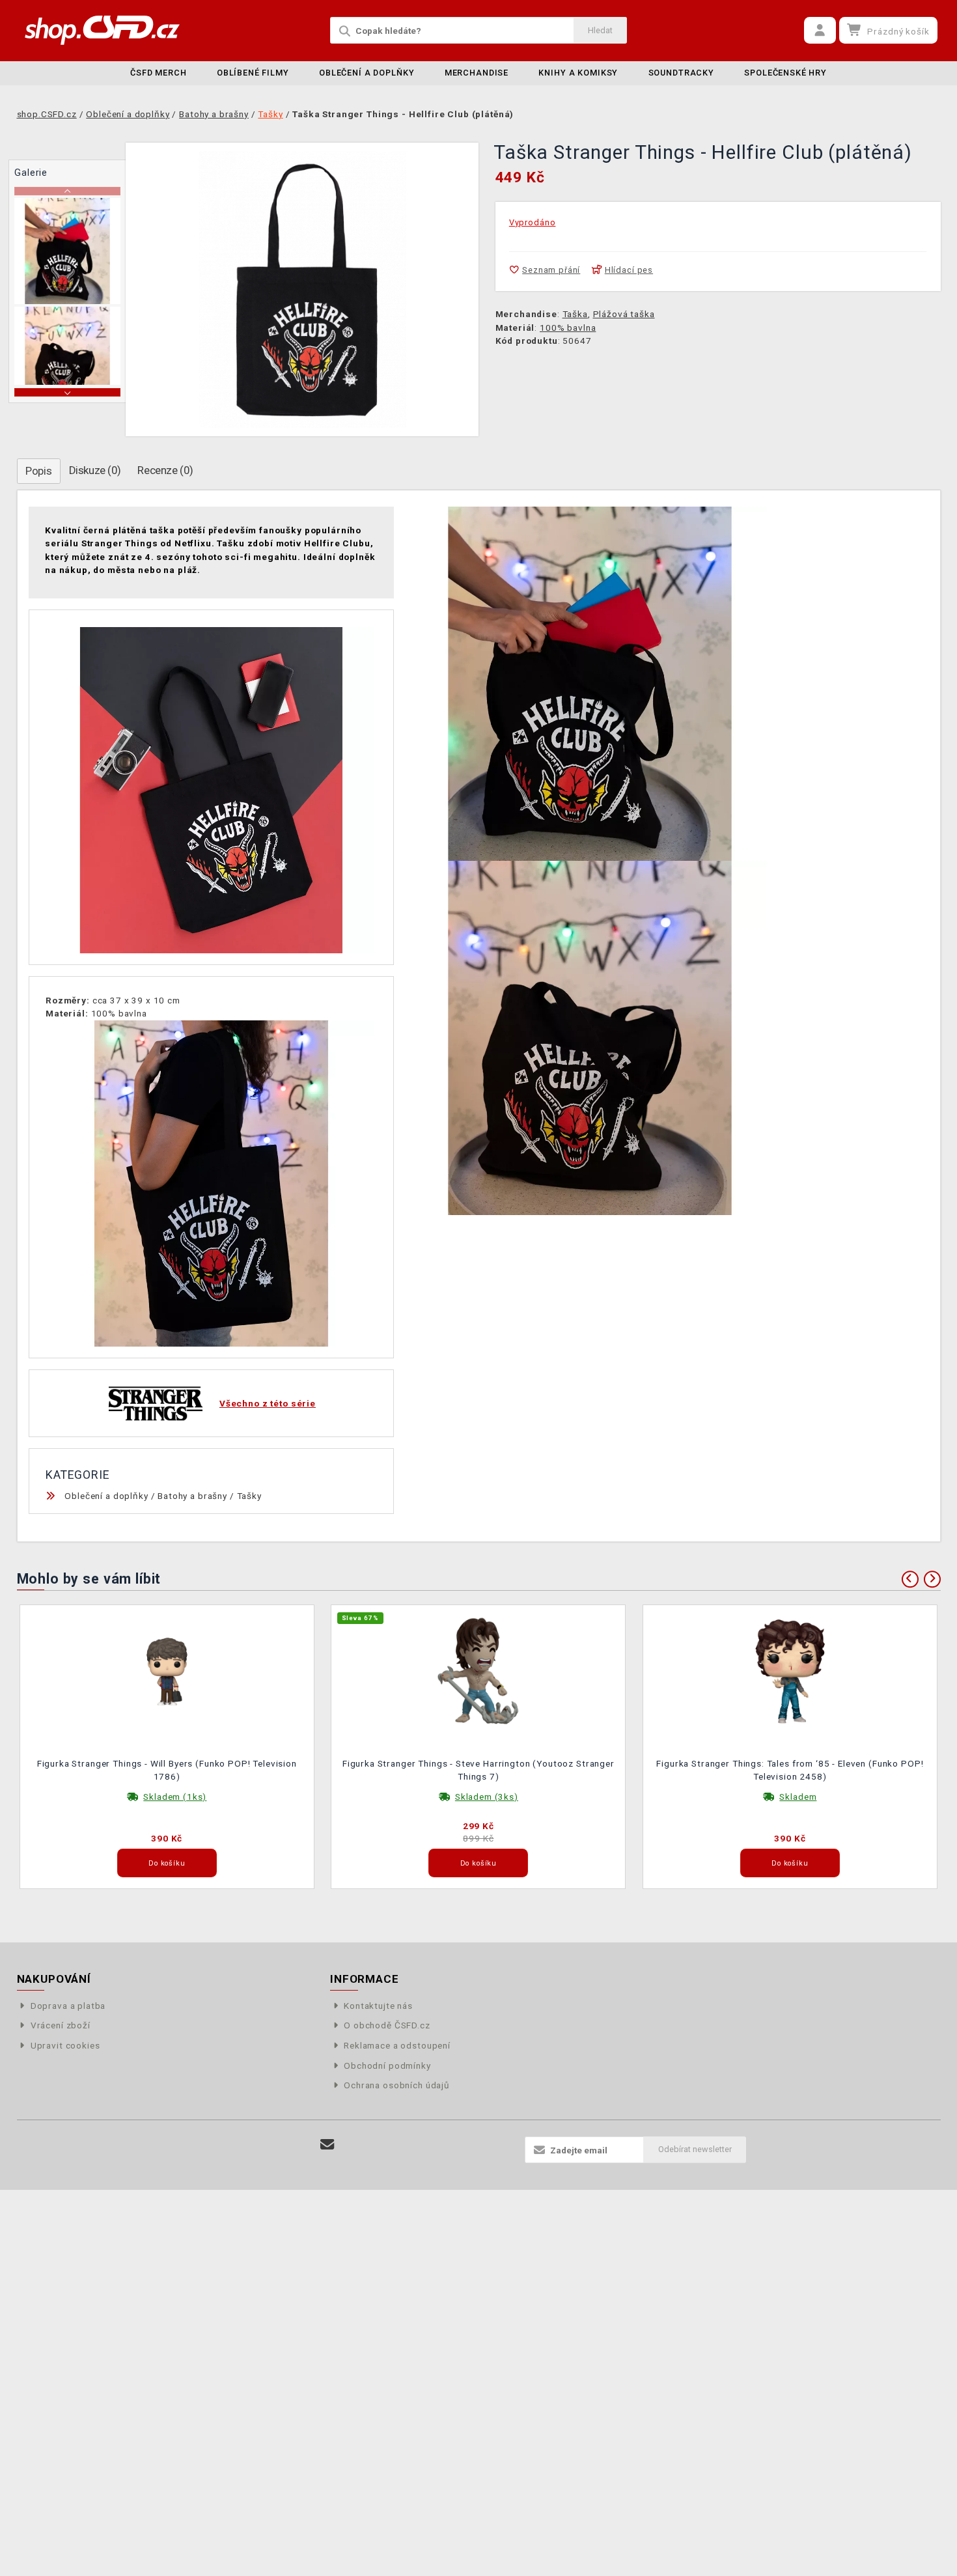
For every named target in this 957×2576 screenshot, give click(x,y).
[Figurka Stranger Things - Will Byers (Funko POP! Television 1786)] (167, 1670)
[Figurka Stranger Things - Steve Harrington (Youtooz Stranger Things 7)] (478, 1670)
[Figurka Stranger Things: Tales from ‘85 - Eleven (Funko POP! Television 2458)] (790, 1670)
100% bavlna (568, 328)
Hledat (600, 30)
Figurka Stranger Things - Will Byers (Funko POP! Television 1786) (167, 1770)
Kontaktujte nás (378, 2006)
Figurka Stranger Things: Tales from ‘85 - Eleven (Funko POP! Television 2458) (790, 1770)
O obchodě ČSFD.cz (387, 2025)
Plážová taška (624, 314)
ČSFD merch (159, 73)
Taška (575, 314)
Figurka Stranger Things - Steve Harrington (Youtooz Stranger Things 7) (478, 1770)
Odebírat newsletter (695, 2149)
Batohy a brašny (192, 1496)
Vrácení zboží (61, 2025)
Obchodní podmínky (387, 2065)
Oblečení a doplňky (367, 73)
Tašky (249, 1496)
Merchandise (477, 73)
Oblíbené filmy (253, 73)
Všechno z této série (268, 1403)
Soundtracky (681, 73)
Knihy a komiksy (578, 73)
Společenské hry (785, 73)
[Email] (328, 2145)
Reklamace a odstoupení (397, 2045)
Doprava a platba (68, 2006)
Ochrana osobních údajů (397, 2085)
